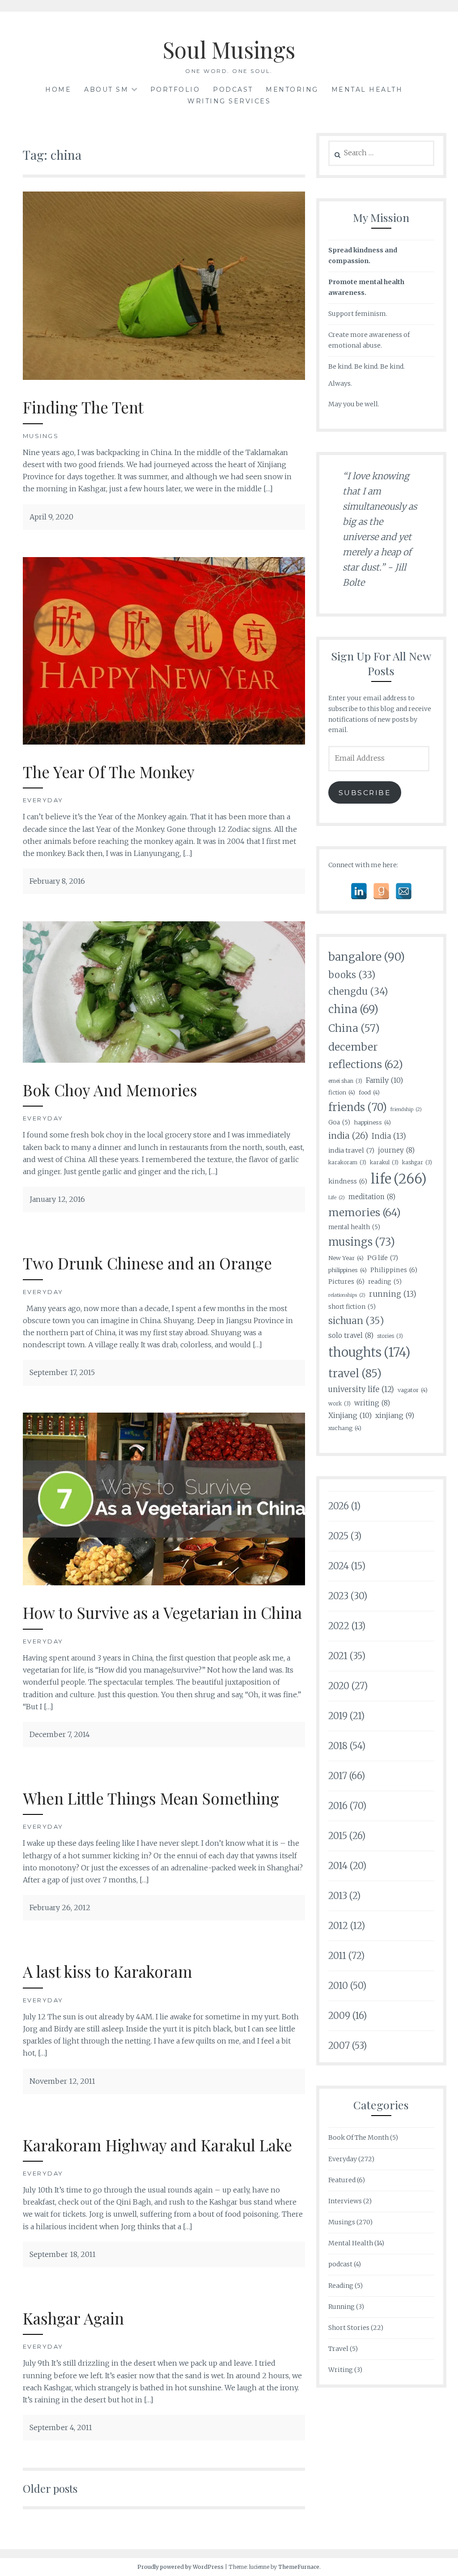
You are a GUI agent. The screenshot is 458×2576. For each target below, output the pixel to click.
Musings (41, 436)
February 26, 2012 (60, 1908)
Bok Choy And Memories (110, 1090)
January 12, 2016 (57, 1199)
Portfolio (175, 89)
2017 (338, 1776)
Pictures (346, 1282)
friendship (406, 1109)
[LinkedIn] (359, 891)
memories (365, 1212)
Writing (341, 2370)
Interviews (345, 2201)
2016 (338, 1806)
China (354, 1028)
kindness (348, 1181)
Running (341, 2307)
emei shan (345, 1081)
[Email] (404, 891)
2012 (338, 1926)
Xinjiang (350, 1415)
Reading (341, 2286)
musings (362, 1242)
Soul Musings (229, 49)
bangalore (367, 957)
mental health (354, 1227)
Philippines (394, 1270)
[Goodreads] (381, 891)
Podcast (233, 89)
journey (396, 1150)
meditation (372, 1197)
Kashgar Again (73, 2318)
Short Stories (349, 2328)
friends (358, 1107)
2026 (339, 1506)
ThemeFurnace (299, 2567)
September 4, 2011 (61, 2427)
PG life (383, 1258)
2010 (338, 1986)
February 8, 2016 (57, 881)
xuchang (345, 1428)
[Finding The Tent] (164, 377)
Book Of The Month (358, 2137)
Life (337, 1198)
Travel (338, 2349)
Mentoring (292, 89)
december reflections (366, 1056)
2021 (338, 1656)
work (339, 1403)
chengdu (358, 992)
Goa (339, 1122)
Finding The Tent (83, 407)
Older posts (50, 2488)
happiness (372, 1122)
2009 (339, 2016)
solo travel (351, 1335)
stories (390, 1336)
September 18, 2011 (63, 2254)
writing (372, 1403)
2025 (338, 1536)
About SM (106, 89)
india (348, 1136)
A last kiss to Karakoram (108, 1971)
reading (385, 1282)
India (389, 1136)
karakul (384, 1162)
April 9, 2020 (51, 517)
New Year (346, 1258)
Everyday (43, 800)
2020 (339, 1686)
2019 (338, 1716)
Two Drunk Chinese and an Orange (147, 1263)
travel (355, 1373)
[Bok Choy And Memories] (164, 1060)
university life (361, 1390)
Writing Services (229, 101)
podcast (340, 2264)
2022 (339, 1626)
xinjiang (395, 1416)
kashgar (417, 1162)
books (352, 975)
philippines (348, 1270)
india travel (351, 1150)
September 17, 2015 (62, 1372)
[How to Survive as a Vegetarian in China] (164, 1583)
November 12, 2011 (62, 2081)
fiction (342, 1092)
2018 (338, 1746)
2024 (339, 1566)
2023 (338, 1596)
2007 (339, 2046)
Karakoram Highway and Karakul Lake (157, 2145)
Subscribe (365, 793)
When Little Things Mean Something (151, 1798)
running (393, 1294)
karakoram (347, 1162)
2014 (338, 1866)
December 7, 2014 (60, 1734)
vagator (413, 1390)
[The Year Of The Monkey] (164, 742)
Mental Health (367, 89)
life (399, 1179)
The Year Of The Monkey (109, 772)
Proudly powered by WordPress (180, 2567)
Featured (342, 2180)
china (353, 1009)
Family (384, 1080)
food (369, 1092)
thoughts (369, 1352)
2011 (337, 1956)
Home (58, 89)
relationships (347, 1295)
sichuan (356, 1321)
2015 (338, 1836)
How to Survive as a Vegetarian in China (162, 1612)
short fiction (352, 1307)
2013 (338, 1896)
